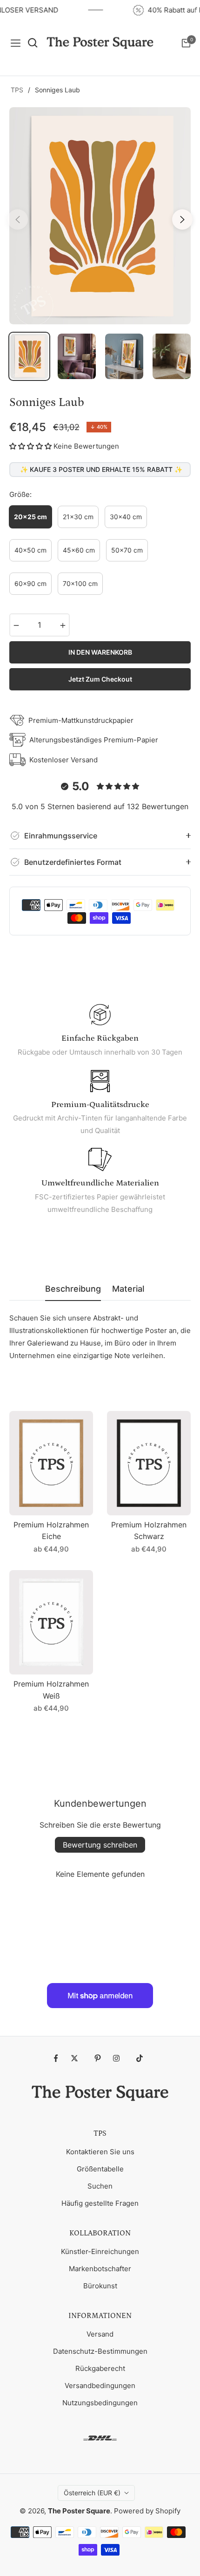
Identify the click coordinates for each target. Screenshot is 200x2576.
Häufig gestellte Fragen (100, 2203)
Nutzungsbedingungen (100, 2403)
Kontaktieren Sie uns (100, 2152)
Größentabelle (100, 2169)
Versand (100, 2334)
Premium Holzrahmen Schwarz (149, 1531)
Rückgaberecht (100, 2368)
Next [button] (182, 219)
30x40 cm (126, 517)
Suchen (100, 2186)
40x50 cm (30, 550)
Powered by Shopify (147, 2511)
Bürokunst (100, 2286)
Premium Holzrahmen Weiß (51, 1690)
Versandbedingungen (100, 2386)
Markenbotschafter (100, 2269)
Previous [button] (18, 219)
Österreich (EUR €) (92, 2493)
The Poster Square (79, 2511)
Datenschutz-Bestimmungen (100, 2351)
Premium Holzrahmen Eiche (51, 1531)
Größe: (20, 494)
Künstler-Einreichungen (100, 2251)
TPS (17, 90)
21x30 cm (78, 517)
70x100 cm (80, 583)
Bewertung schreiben (100, 1845)
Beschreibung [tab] (73, 1289)
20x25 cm (30, 517)
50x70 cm (127, 550)
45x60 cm (79, 550)
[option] (100, 216)
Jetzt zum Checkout (100, 679)
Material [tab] (128, 1289)
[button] (30, 446)
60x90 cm (30, 583)
